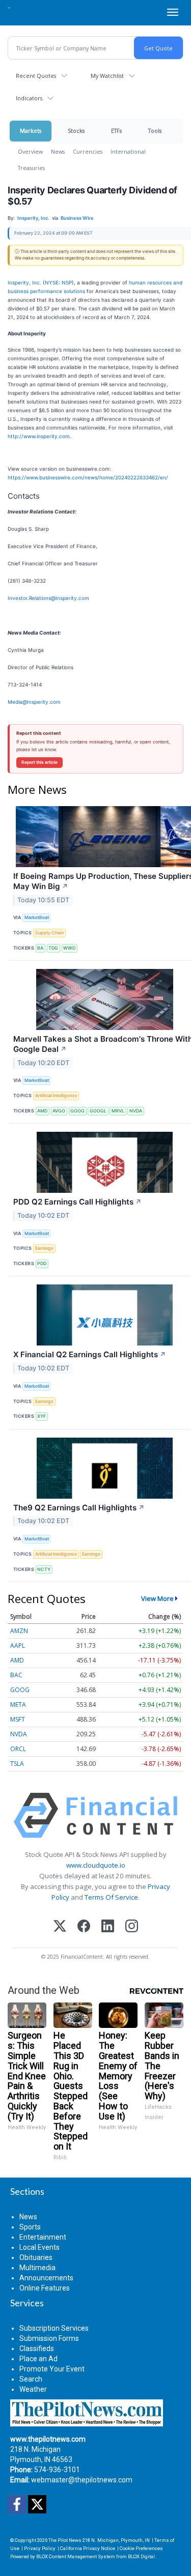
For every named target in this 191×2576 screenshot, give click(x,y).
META (18, 1705)
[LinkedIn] (108, 1927)
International (128, 151)
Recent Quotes (36, 76)
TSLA (17, 1764)
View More (157, 1598)
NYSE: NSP (58, 282)
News (58, 151)
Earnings (44, 1248)
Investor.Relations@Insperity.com (48, 598)
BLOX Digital (141, 2556)
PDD (42, 1263)
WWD (69, 948)
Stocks (76, 131)
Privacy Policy (40, 2548)
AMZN (19, 1631)
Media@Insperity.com (34, 702)
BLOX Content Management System (76, 2556)
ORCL (18, 1749)
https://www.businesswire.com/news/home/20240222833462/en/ (88, 477)
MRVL (118, 1111)
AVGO (59, 1111)
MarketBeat (37, 917)
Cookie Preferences (141, 2548)
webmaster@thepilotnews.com (82, 2480)
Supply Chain (49, 933)
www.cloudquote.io (96, 1865)
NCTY (44, 1569)
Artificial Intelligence (56, 1095)
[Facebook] (84, 1927)
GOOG (77, 1111)
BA (40, 948)
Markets (31, 131)
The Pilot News (65, 2540)
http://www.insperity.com (39, 436)
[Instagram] (132, 1927)
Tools (155, 131)
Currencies (88, 151)
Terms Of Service (111, 1897)
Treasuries (31, 168)
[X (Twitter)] (60, 1927)
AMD (42, 1111)
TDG (53, 948)
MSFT (18, 1719)
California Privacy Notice (88, 2548)
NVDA (136, 1111)
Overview (30, 151)
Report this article (39, 762)
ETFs (116, 131)
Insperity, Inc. (24, 282)
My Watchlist (107, 76)
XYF (42, 1416)
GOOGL (98, 1111)
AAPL (18, 1645)
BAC (16, 1675)
